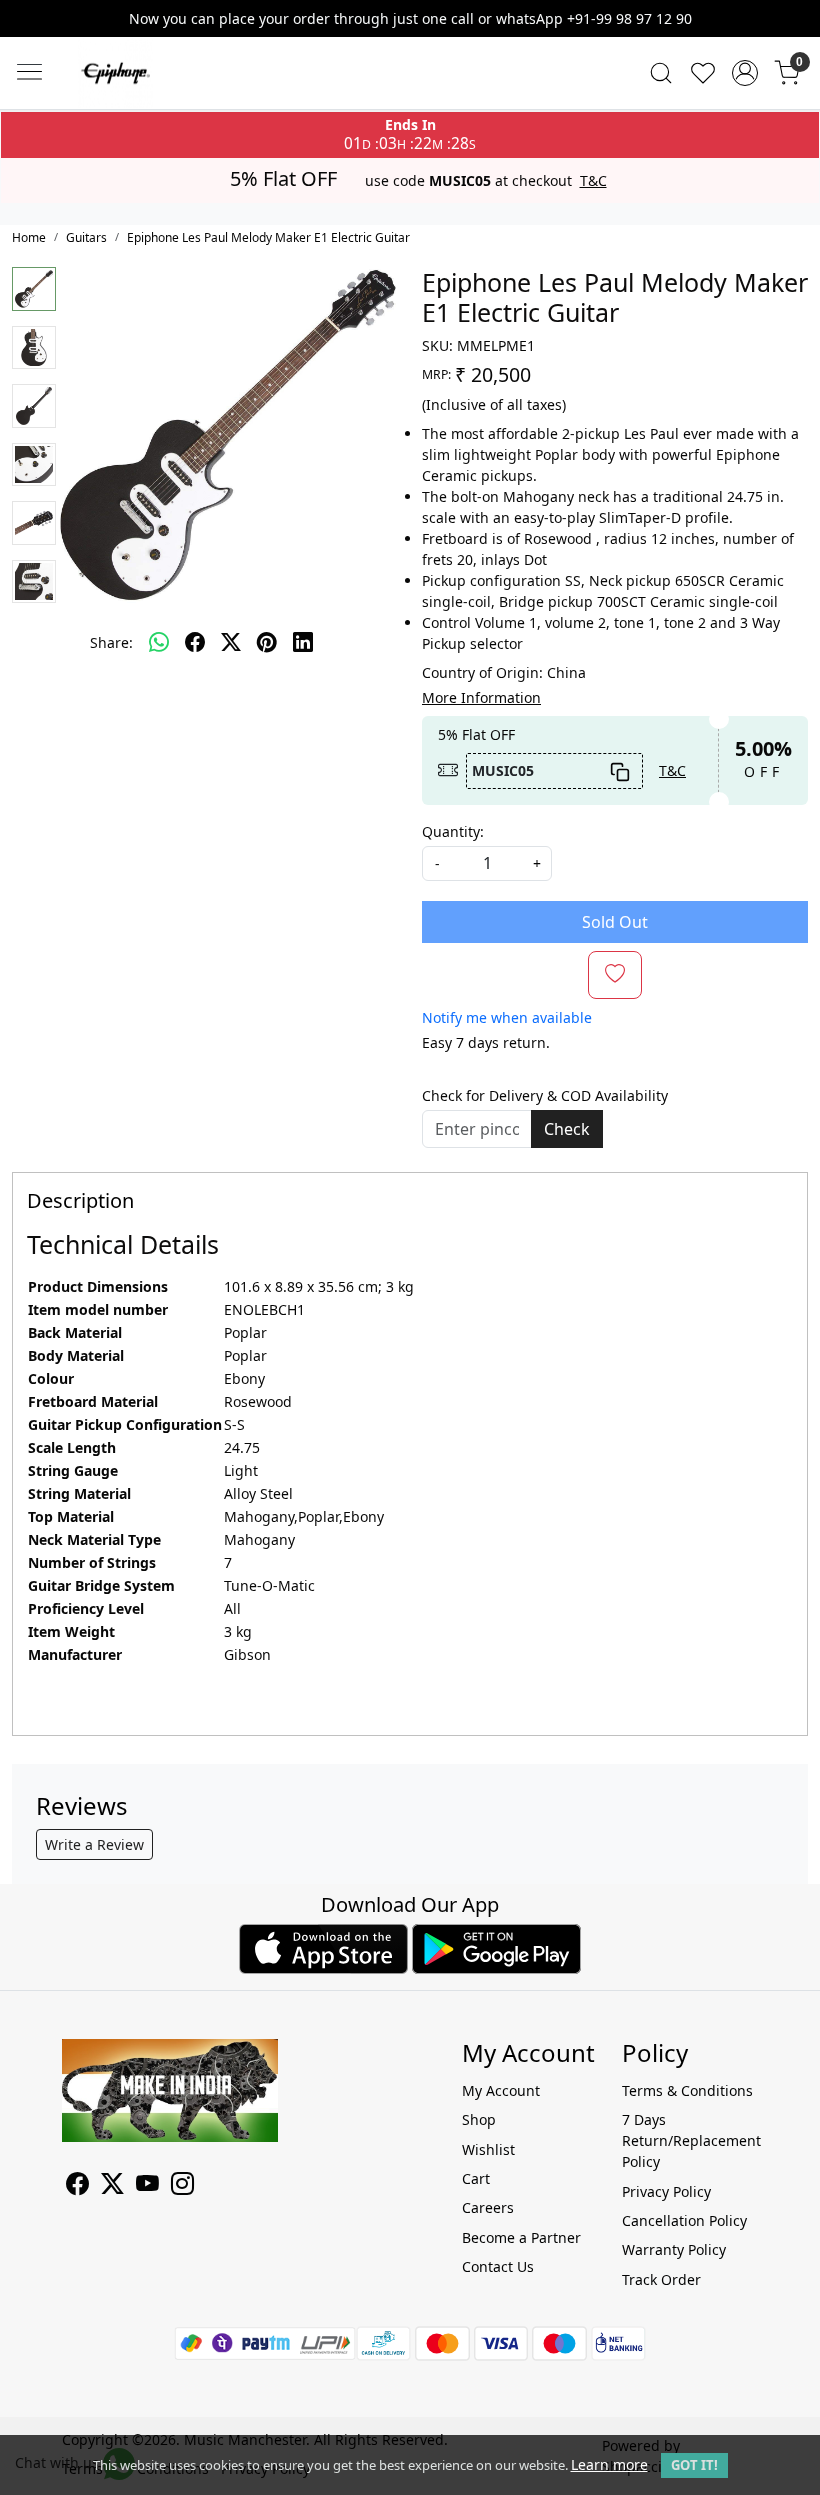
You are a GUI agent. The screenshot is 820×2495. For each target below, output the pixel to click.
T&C (593, 181)
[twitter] (231, 642)
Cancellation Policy (684, 2220)
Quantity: (453, 831)
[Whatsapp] (159, 642)
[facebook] (195, 642)
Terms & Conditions (687, 2090)
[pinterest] (267, 642)
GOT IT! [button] (694, 2465)
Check (567, 1129)
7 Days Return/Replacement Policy (690, 2140)
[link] (661, 73)
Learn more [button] (609, 2464)
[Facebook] (77, 2187)
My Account (501, 2090)
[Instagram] (182, 2187)
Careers (488, 2207)
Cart (476, 2178)
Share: (111, 642)
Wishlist (488, 2149)
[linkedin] (303, 642)
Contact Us (498, 2266)
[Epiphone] (178, 73)
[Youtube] (147, 2187)
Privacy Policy (666, 2191)
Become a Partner (521, 2237)
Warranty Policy (674, 2249)
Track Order (661, 2279)
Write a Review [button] (94, 1844)
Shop (479, 2119)
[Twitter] (112, 2187)
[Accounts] (745, 73)
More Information (481, 697)
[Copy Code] (620, 771)
